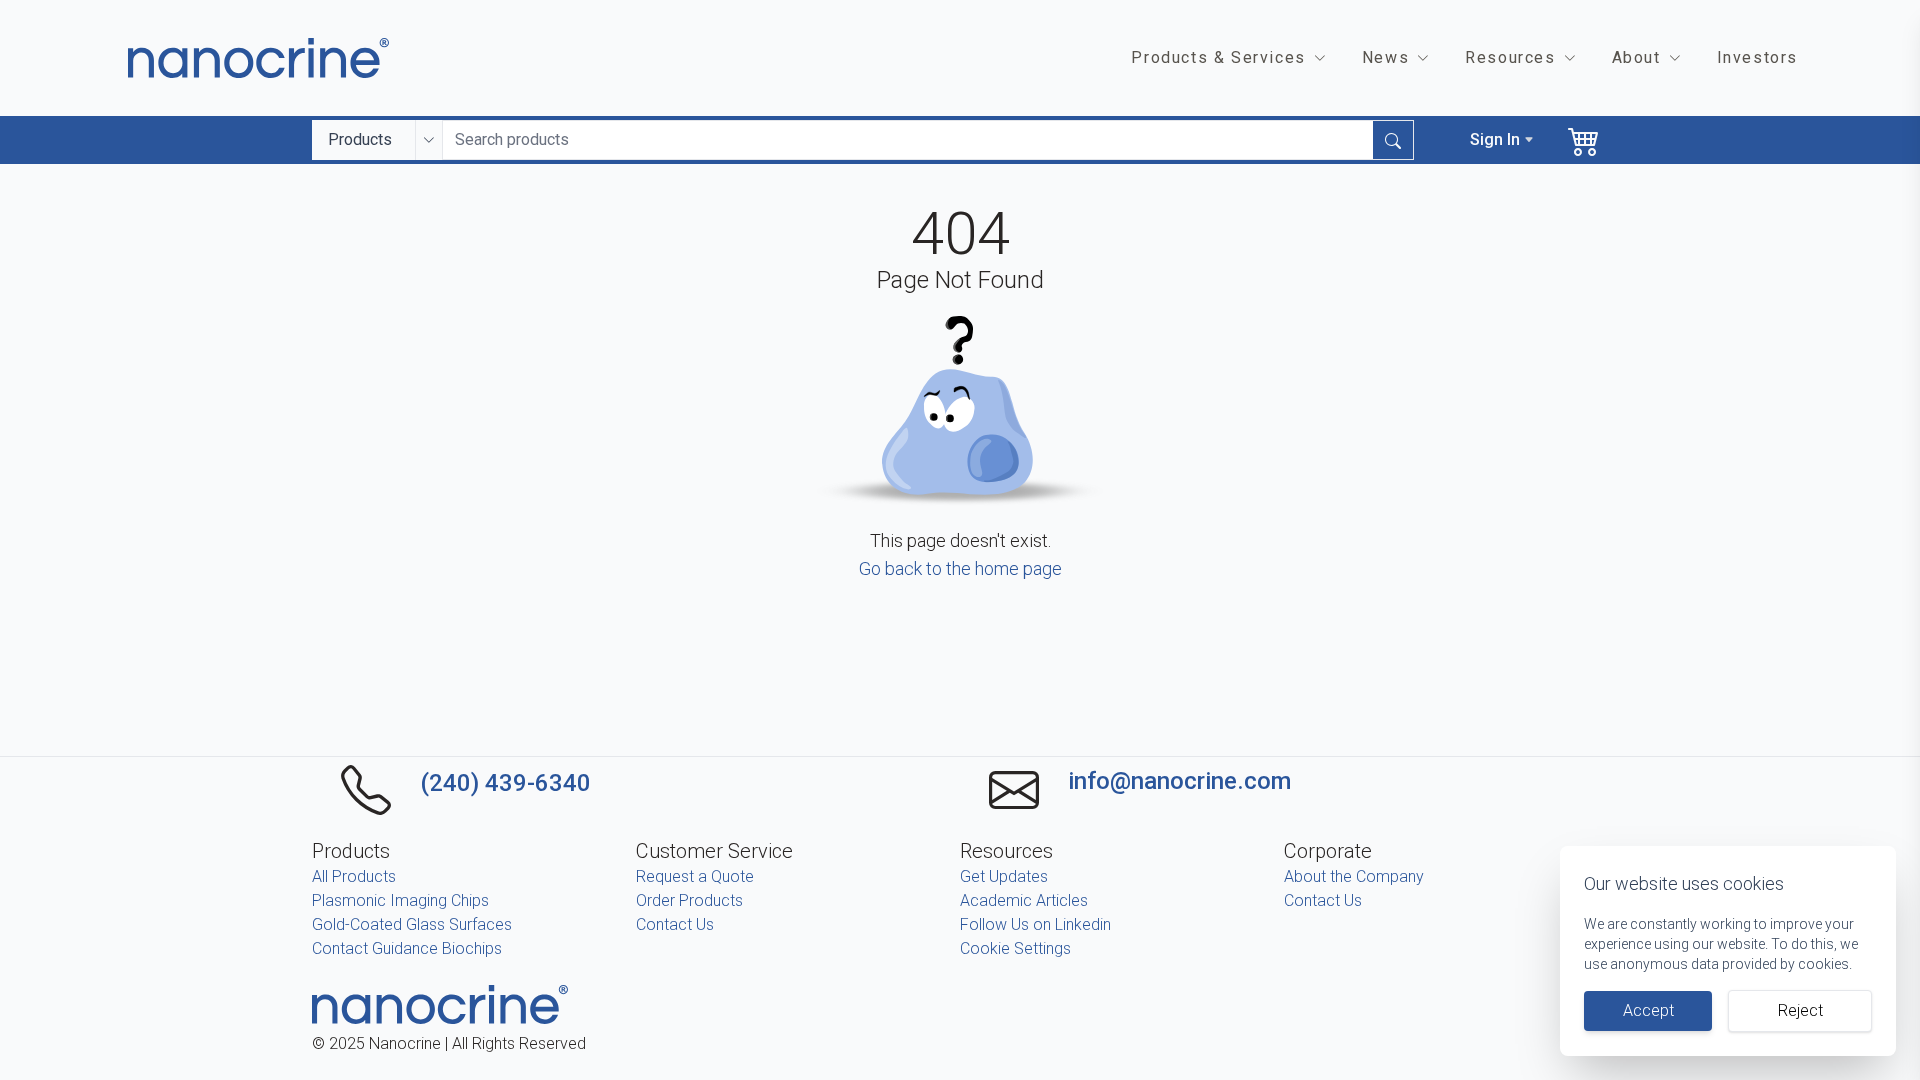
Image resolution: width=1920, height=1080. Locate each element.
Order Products (689, 900)
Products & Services (1218, 57)
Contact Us (675, 924)
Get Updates (1004, 876)
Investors (1757, 57)
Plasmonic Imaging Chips (400, 900)
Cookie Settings (1015, 948)
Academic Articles (1024, 900)
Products (360, 139)
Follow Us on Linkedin (1035, 924)
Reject (1800, 1010)
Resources (1510, 57)
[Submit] (1393, 140)
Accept (1648, 1010)
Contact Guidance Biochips (407, 948)
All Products (354, 876)
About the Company (1354, 876)
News (1385, 57)
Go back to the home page (960, 568)
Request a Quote (695, 876)
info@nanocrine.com (1179, 781)
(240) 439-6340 (505, 783)
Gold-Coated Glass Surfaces (412, 924)
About (1636, 57)
